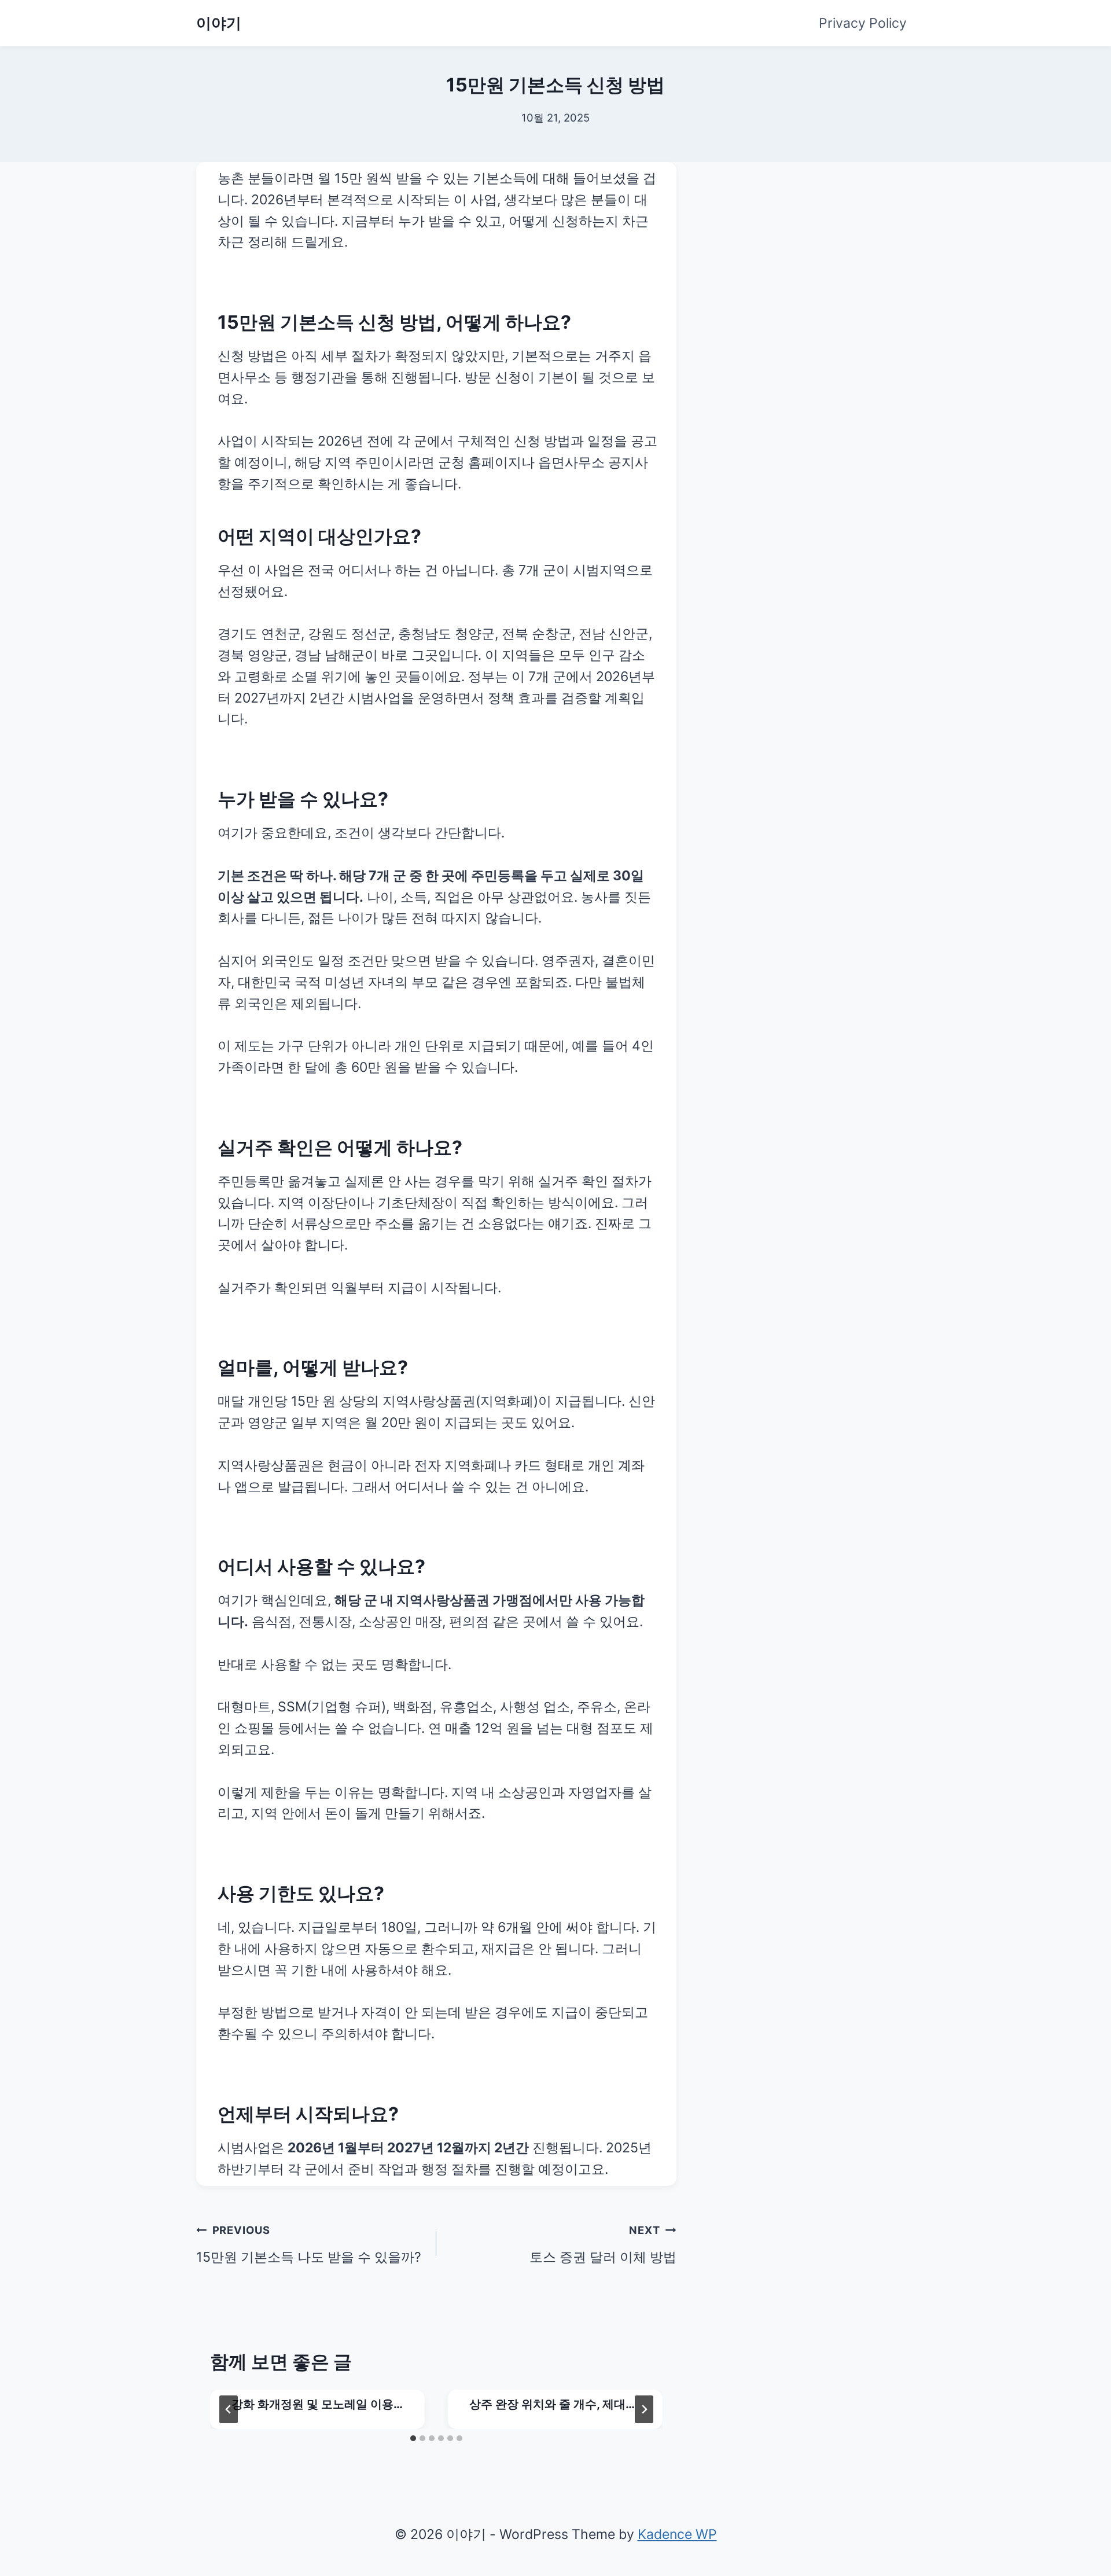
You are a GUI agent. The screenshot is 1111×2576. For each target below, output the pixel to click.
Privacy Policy (863, 23)
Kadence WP (677, 2534)
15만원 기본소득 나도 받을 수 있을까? (309, 2244)
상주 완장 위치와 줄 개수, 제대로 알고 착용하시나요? (553, 2405)
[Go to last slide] (229, 2409)
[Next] (644, 2409)
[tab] (413, 2438)
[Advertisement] (819, 234)
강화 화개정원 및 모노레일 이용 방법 (312, 2405)
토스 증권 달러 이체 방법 (603, 2244)
